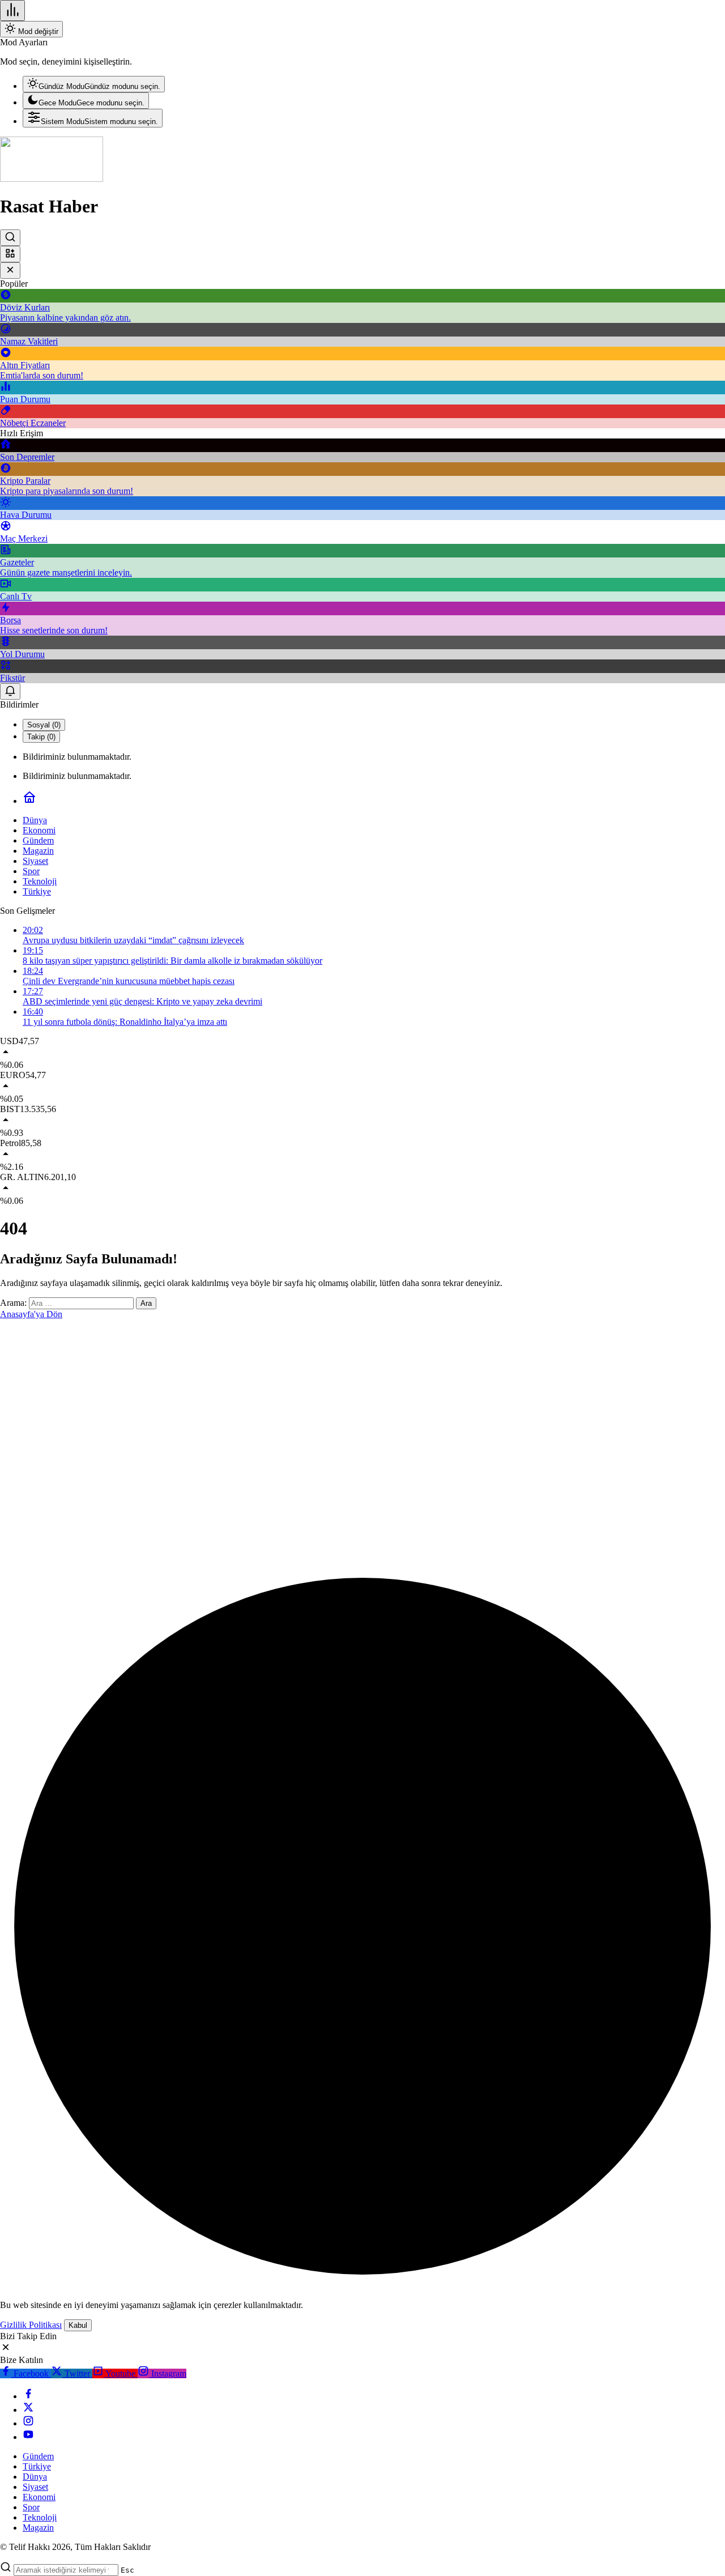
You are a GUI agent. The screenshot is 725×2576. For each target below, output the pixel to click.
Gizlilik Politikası (31, 2325)
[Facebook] (28, 2396)
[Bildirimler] (10, 691)
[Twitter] (28, 2410)
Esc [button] (127, 2570)
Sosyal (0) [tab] (44, 725)
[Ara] (10, 238)
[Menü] (12, 10)
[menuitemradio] (94, 84)
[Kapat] (10, 271)
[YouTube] (28, 2437)
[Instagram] (28, 2423)
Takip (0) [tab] (41, 737)
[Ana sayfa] (29, 801)
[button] (10, 254)
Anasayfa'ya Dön (31, 1314)
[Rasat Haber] (52, 179)
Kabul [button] (78, 2325)
